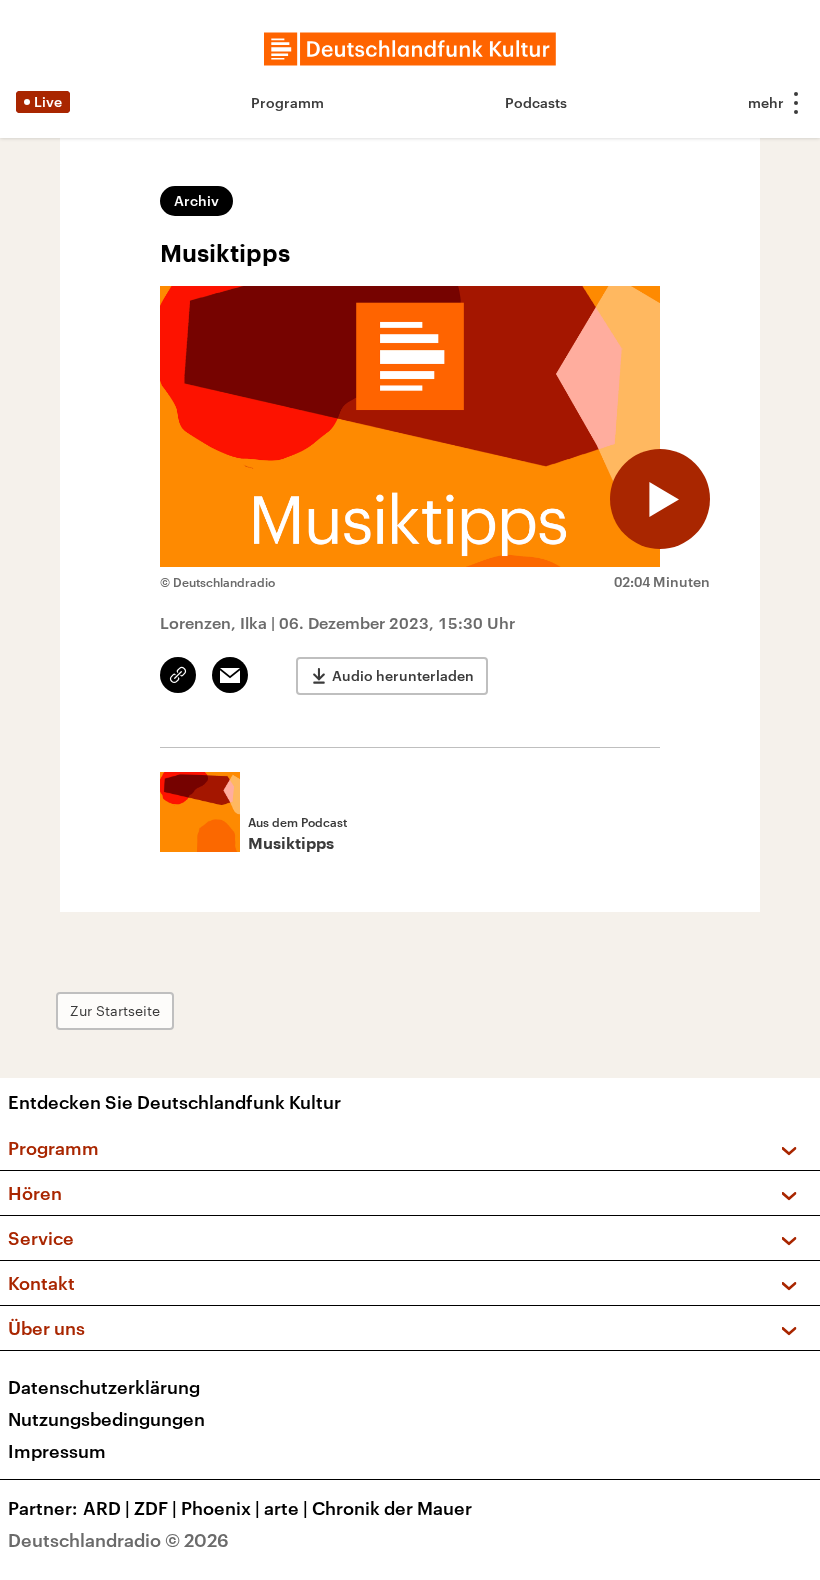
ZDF (155, 1508)
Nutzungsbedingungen (106, 1419)
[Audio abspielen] (660, 499)
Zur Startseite (115, 1010)
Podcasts (536, 102)
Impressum (57, 1451)
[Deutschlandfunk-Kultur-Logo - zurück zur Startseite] (410, 49)
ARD (106, 1508)
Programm (287, 102)
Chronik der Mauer (392, 1508)
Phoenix (220, 1508)
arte (286, 1508)
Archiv (196, 200)
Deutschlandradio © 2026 (118, 1540)
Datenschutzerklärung (104, 1387)
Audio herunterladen (403, 675)
